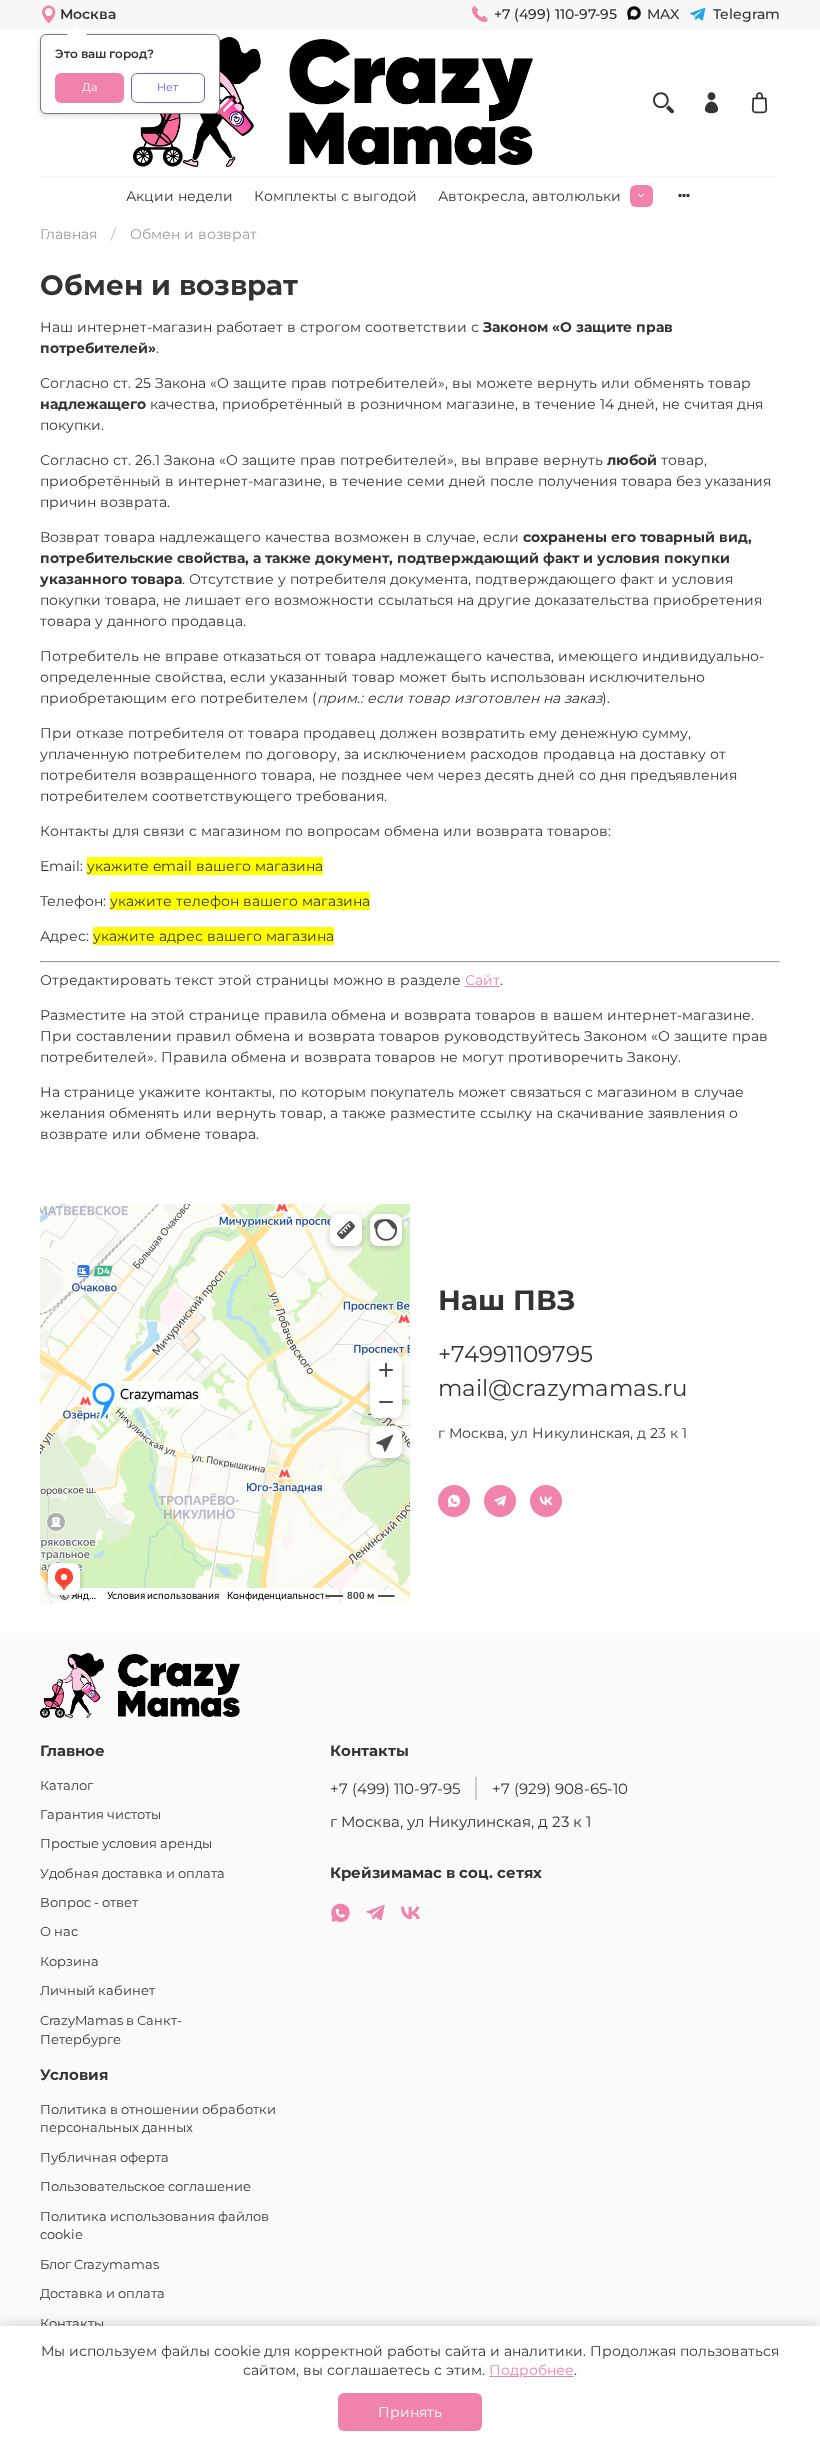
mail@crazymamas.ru (562, 1388)
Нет (167, 87)
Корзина (69, 1961)
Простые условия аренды (126, 1843)
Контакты (72, 2323)
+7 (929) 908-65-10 (560, 1788)
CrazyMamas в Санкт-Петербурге (111, 2030)
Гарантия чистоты (100, 1814)
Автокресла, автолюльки (529, 196)
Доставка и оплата (102, 2293)
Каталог (66, 1785)
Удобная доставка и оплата (132, 1873)
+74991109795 (515, 1354)
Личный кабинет (97, 1990)
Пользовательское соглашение (145, 2186)
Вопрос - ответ (89, 1902)
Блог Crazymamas (99, 2264)
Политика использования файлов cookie (154, 2226)
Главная (68, 234)
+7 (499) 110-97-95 (395, 1788)
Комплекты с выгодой (335, 196)
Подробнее (531, 2370)
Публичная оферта (104, 2157)
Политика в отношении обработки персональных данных (158, 2119)
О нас (59, 1931)
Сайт (482, 980)
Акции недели (179, 196)
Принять (410, 2412)
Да (89, 87)
